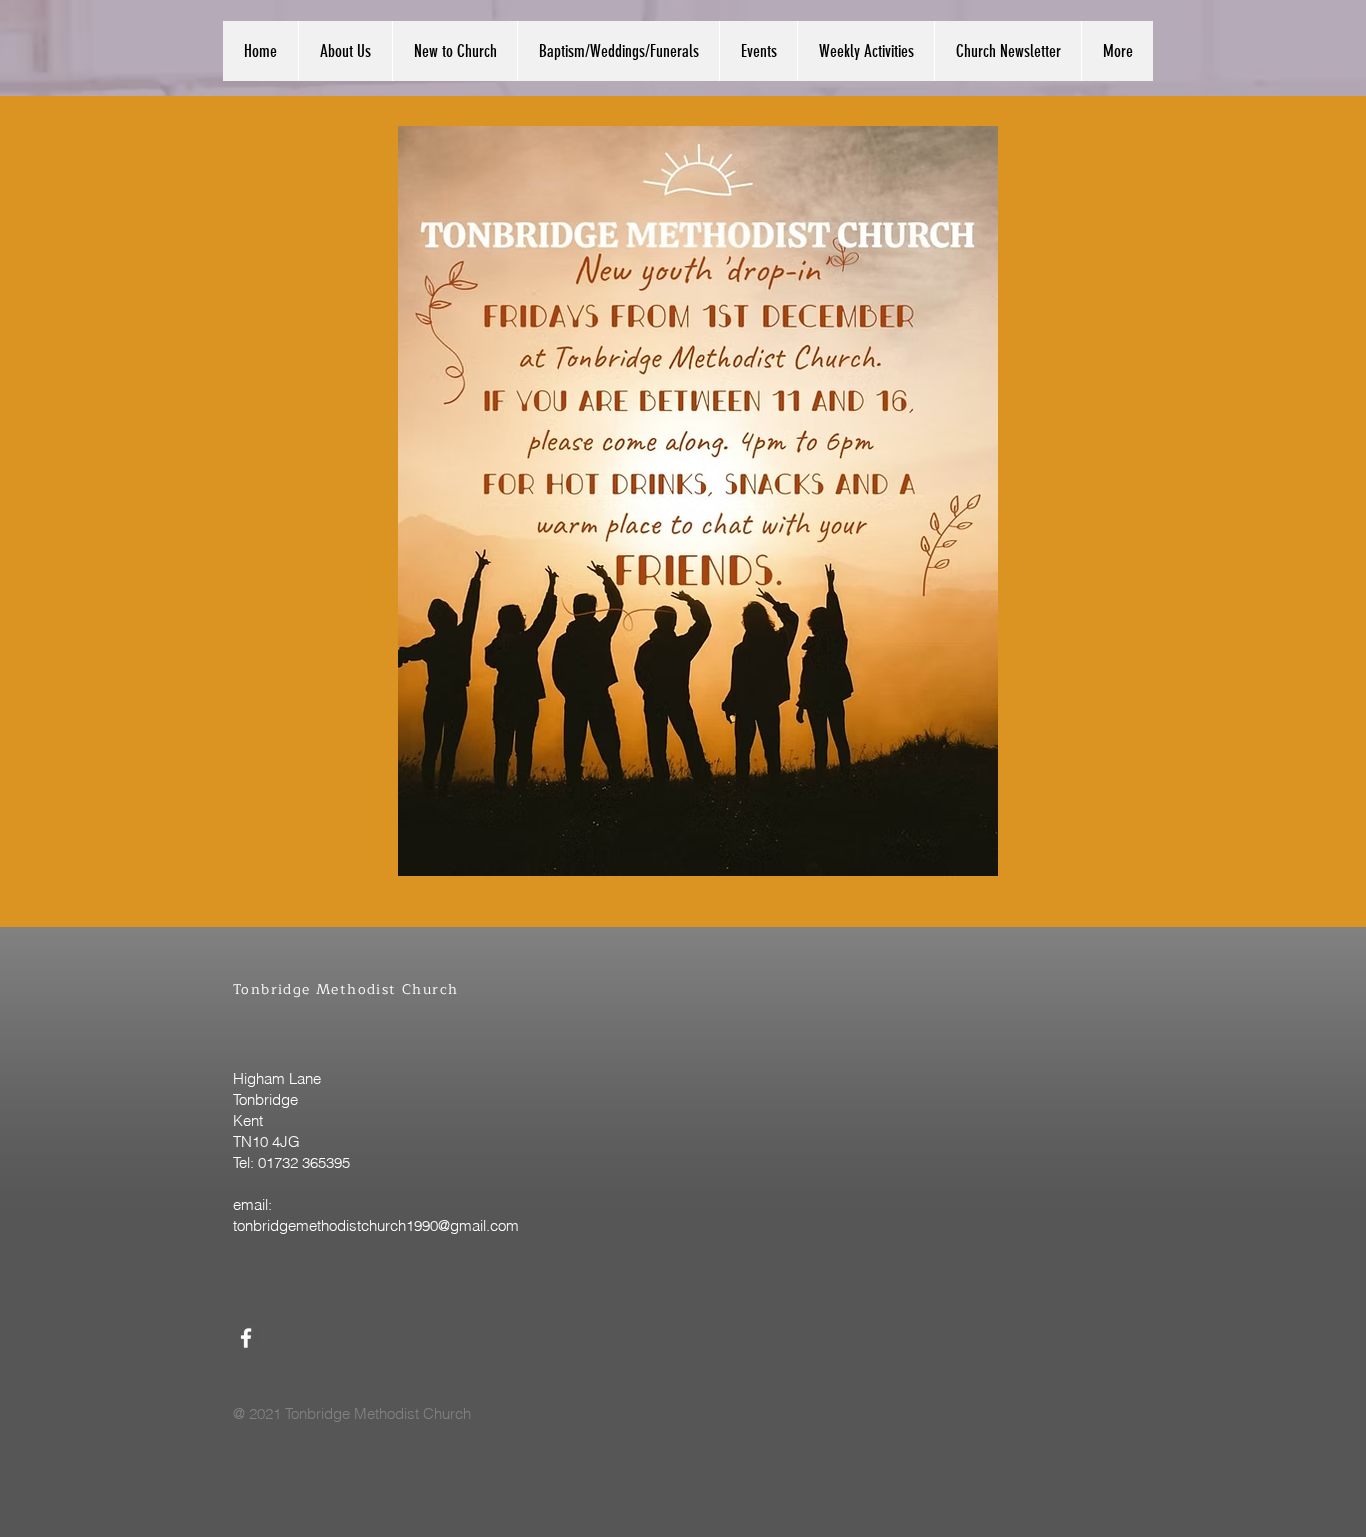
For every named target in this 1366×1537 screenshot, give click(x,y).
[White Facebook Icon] (246, 1338)
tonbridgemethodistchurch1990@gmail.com (376, 1225)
